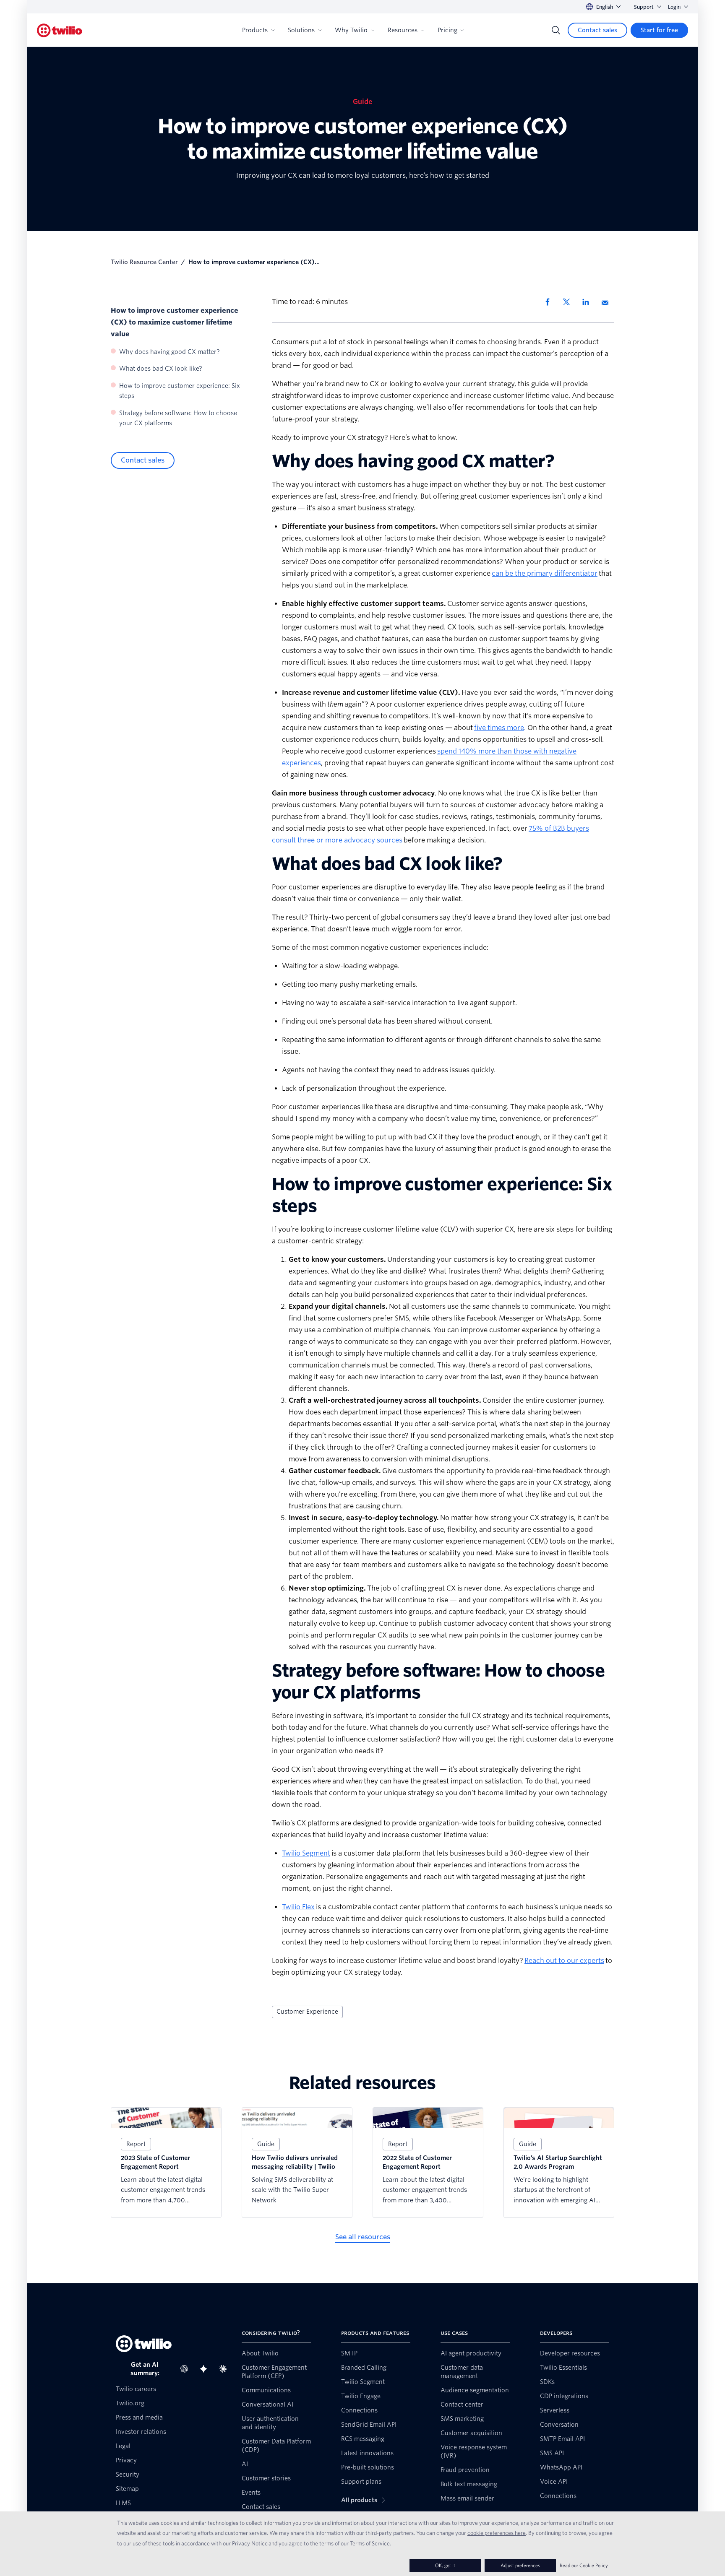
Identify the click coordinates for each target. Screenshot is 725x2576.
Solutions (301, 30)
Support (644, 7)
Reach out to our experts (564, 1961)
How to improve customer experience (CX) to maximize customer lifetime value (175, 322)
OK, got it (445, 2565)
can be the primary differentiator (545, 573)
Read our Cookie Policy (584, 2565)
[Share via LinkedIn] (589, 302)
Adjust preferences (520, 2565)
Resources (403, 30)
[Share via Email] (608, 302)
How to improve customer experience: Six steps (180, 391)
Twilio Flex (298, 1907)
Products (255, 30)
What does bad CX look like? (161, 369)
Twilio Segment (306, 1853)
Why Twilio (351, 30)
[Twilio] (60, 30)
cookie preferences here (497, 2533)
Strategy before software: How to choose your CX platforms (178, 418)
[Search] (556, 30)
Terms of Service (370, 2543)
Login (674, 7)
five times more (499, 728)
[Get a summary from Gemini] (206, 2369)
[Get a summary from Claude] (225, 2369)
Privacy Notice (250, 2543)
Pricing (447, 30)
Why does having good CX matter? (170, 352)
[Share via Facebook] (550, 302)
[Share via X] (569, 302)
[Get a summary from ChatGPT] (187, 2369)
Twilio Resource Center (144, 262)
